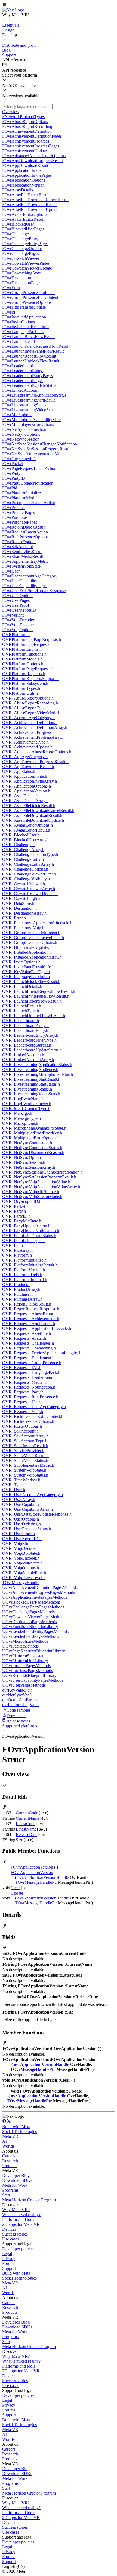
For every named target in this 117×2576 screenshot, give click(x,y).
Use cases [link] (11, 2239)
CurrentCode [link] (27, 1813)
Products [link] (10, 2166)
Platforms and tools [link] (19, 2219)
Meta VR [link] (10, 2136)
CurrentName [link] (27, 1818)
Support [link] (9, 2268)
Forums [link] (9, 2263)
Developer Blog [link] (16, 2175)
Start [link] (6, 2195)
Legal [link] (7, 2254)
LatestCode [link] (26, 1824)
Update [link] (17, 1893)
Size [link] (19, 1840)
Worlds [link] (8, 2146)
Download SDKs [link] (17, 2180)
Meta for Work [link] (15, 2185)
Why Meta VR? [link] (16, 2210)
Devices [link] (9, 2229)
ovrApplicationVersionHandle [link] (43, 1877)
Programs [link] (10, 2190)
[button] (59, 5)
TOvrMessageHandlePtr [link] (36, 1882)
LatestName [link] (26, 1829)
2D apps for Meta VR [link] (21, 2224)
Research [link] (10, 2161)
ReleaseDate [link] (27, 1834)
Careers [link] (9, 2156)
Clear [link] (15, 1888)
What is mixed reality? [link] (21, 2215)
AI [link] (4, 2141)
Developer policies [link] (18, 2249)
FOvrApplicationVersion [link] (32, 1867)
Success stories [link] (15, 2234)
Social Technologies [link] (19, 2131)
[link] (13, 10)
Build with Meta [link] (16, 2127)
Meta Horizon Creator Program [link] (29, 2200)
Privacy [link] (9, 2259)
